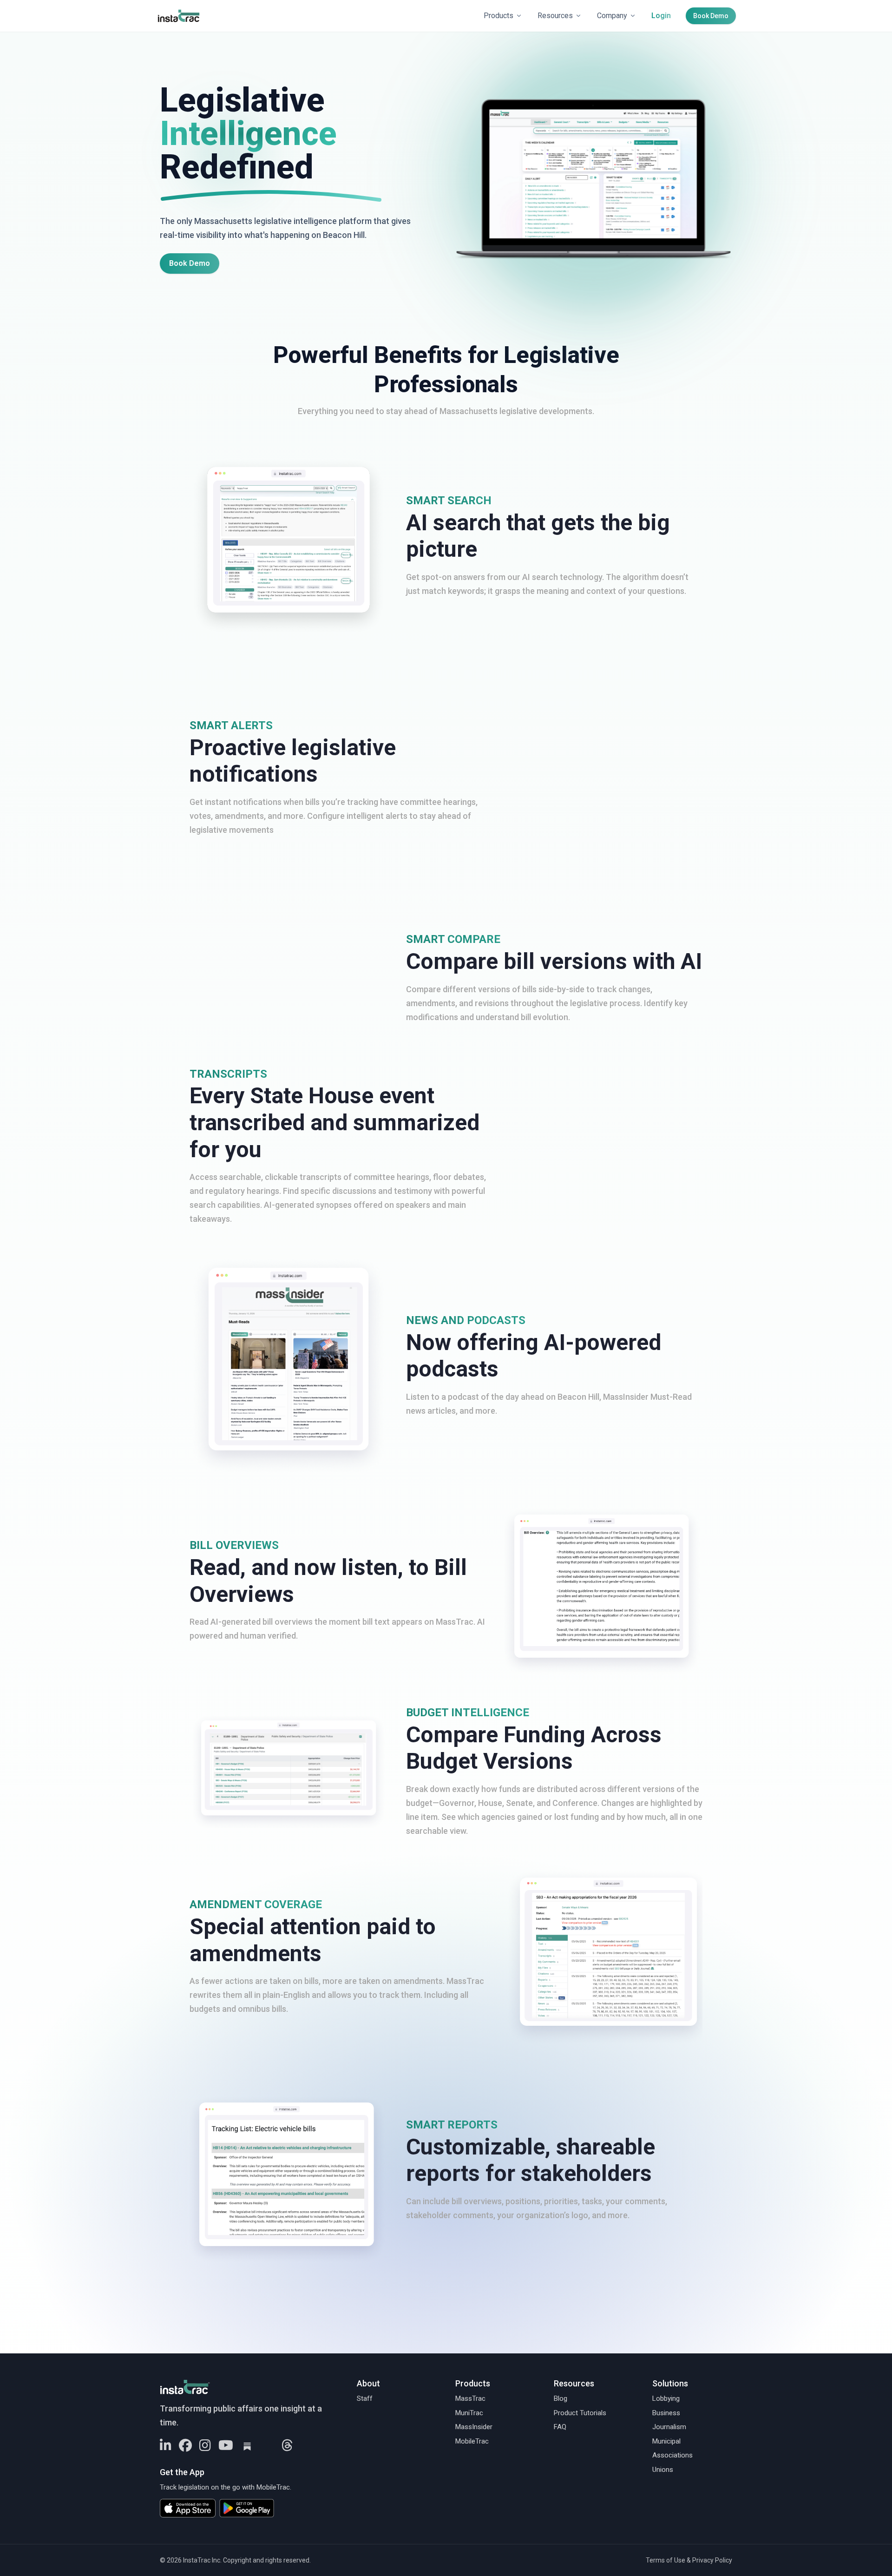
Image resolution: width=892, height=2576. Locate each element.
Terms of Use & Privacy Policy (689, 2560)
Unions (663, 2470)
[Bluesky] (268, 2446)
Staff (365, 2398)
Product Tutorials (580, 2413)
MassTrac (470, 2398)
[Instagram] (205, 2446)
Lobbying (666, 2398)
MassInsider (474, 2427)
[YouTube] (226, 2446)
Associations (672, 2455)
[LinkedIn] (166, 2446)
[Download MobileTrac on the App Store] (188, 2508)
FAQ (560, 2427)
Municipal (666, 2441)
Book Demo (711, 16)
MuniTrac (469, 2413)
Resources (555, 16)
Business (666, 2413)
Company (612, 16)
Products (498, 16)
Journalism (669, 2427)
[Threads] (287, 2446)
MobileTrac (472, 2441)
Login (661, 16)
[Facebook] (185, 2446)
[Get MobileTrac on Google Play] (250, 2508)
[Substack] (247, 2446)
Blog (561, 2398)
